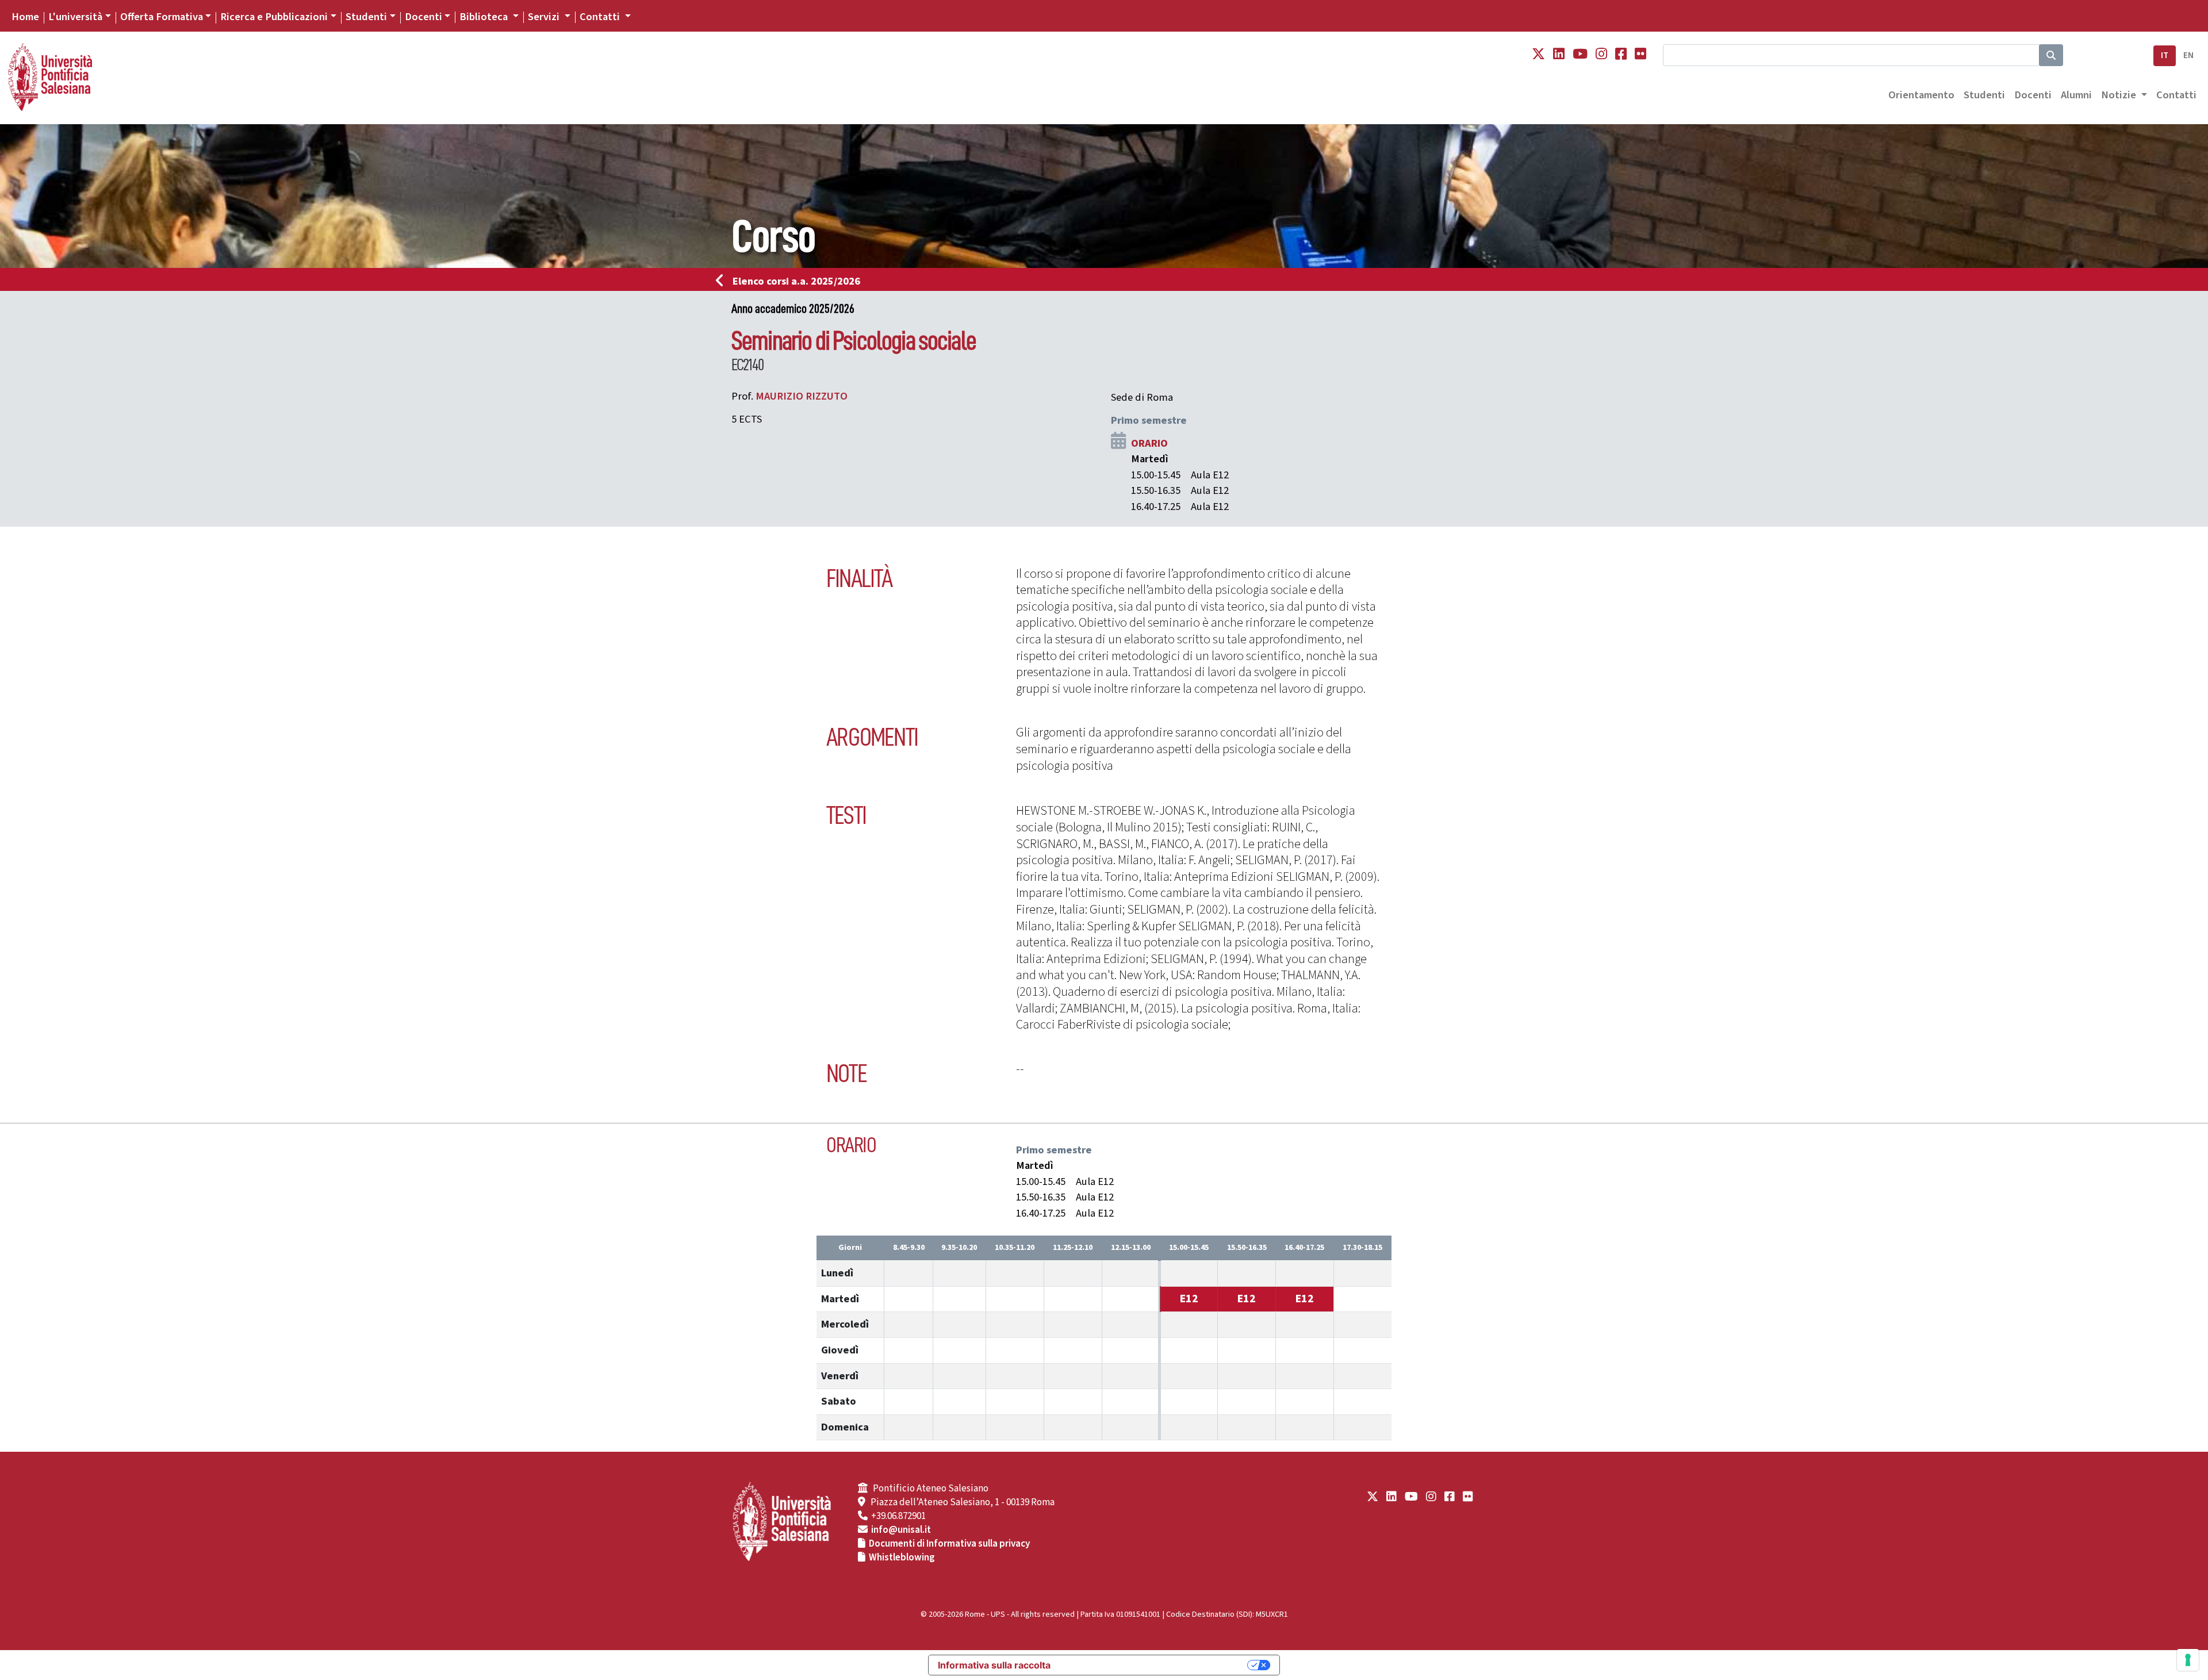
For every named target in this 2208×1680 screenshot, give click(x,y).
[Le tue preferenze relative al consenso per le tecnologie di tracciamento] (2188, 1660)
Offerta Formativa (162, 17)
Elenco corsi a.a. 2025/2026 (796, 281)
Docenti (423, 17)
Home (25, 17)
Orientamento (1921, 95)
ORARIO (1149, 443)
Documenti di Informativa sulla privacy (949, 1544)
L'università (75, 17)
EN (2188, 55)
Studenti (366, 17)
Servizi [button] (545, 17)
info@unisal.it (901, 1530)
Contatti (2176, 95)
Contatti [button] (601, 17)
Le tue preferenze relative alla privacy (1155, 1665)
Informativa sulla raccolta (994, 1665)
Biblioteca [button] (485, 17)
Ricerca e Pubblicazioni (274, 17)
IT (2165, 55)
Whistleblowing (902, 1558)
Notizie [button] (2120, 95)
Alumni (2076, 95)
